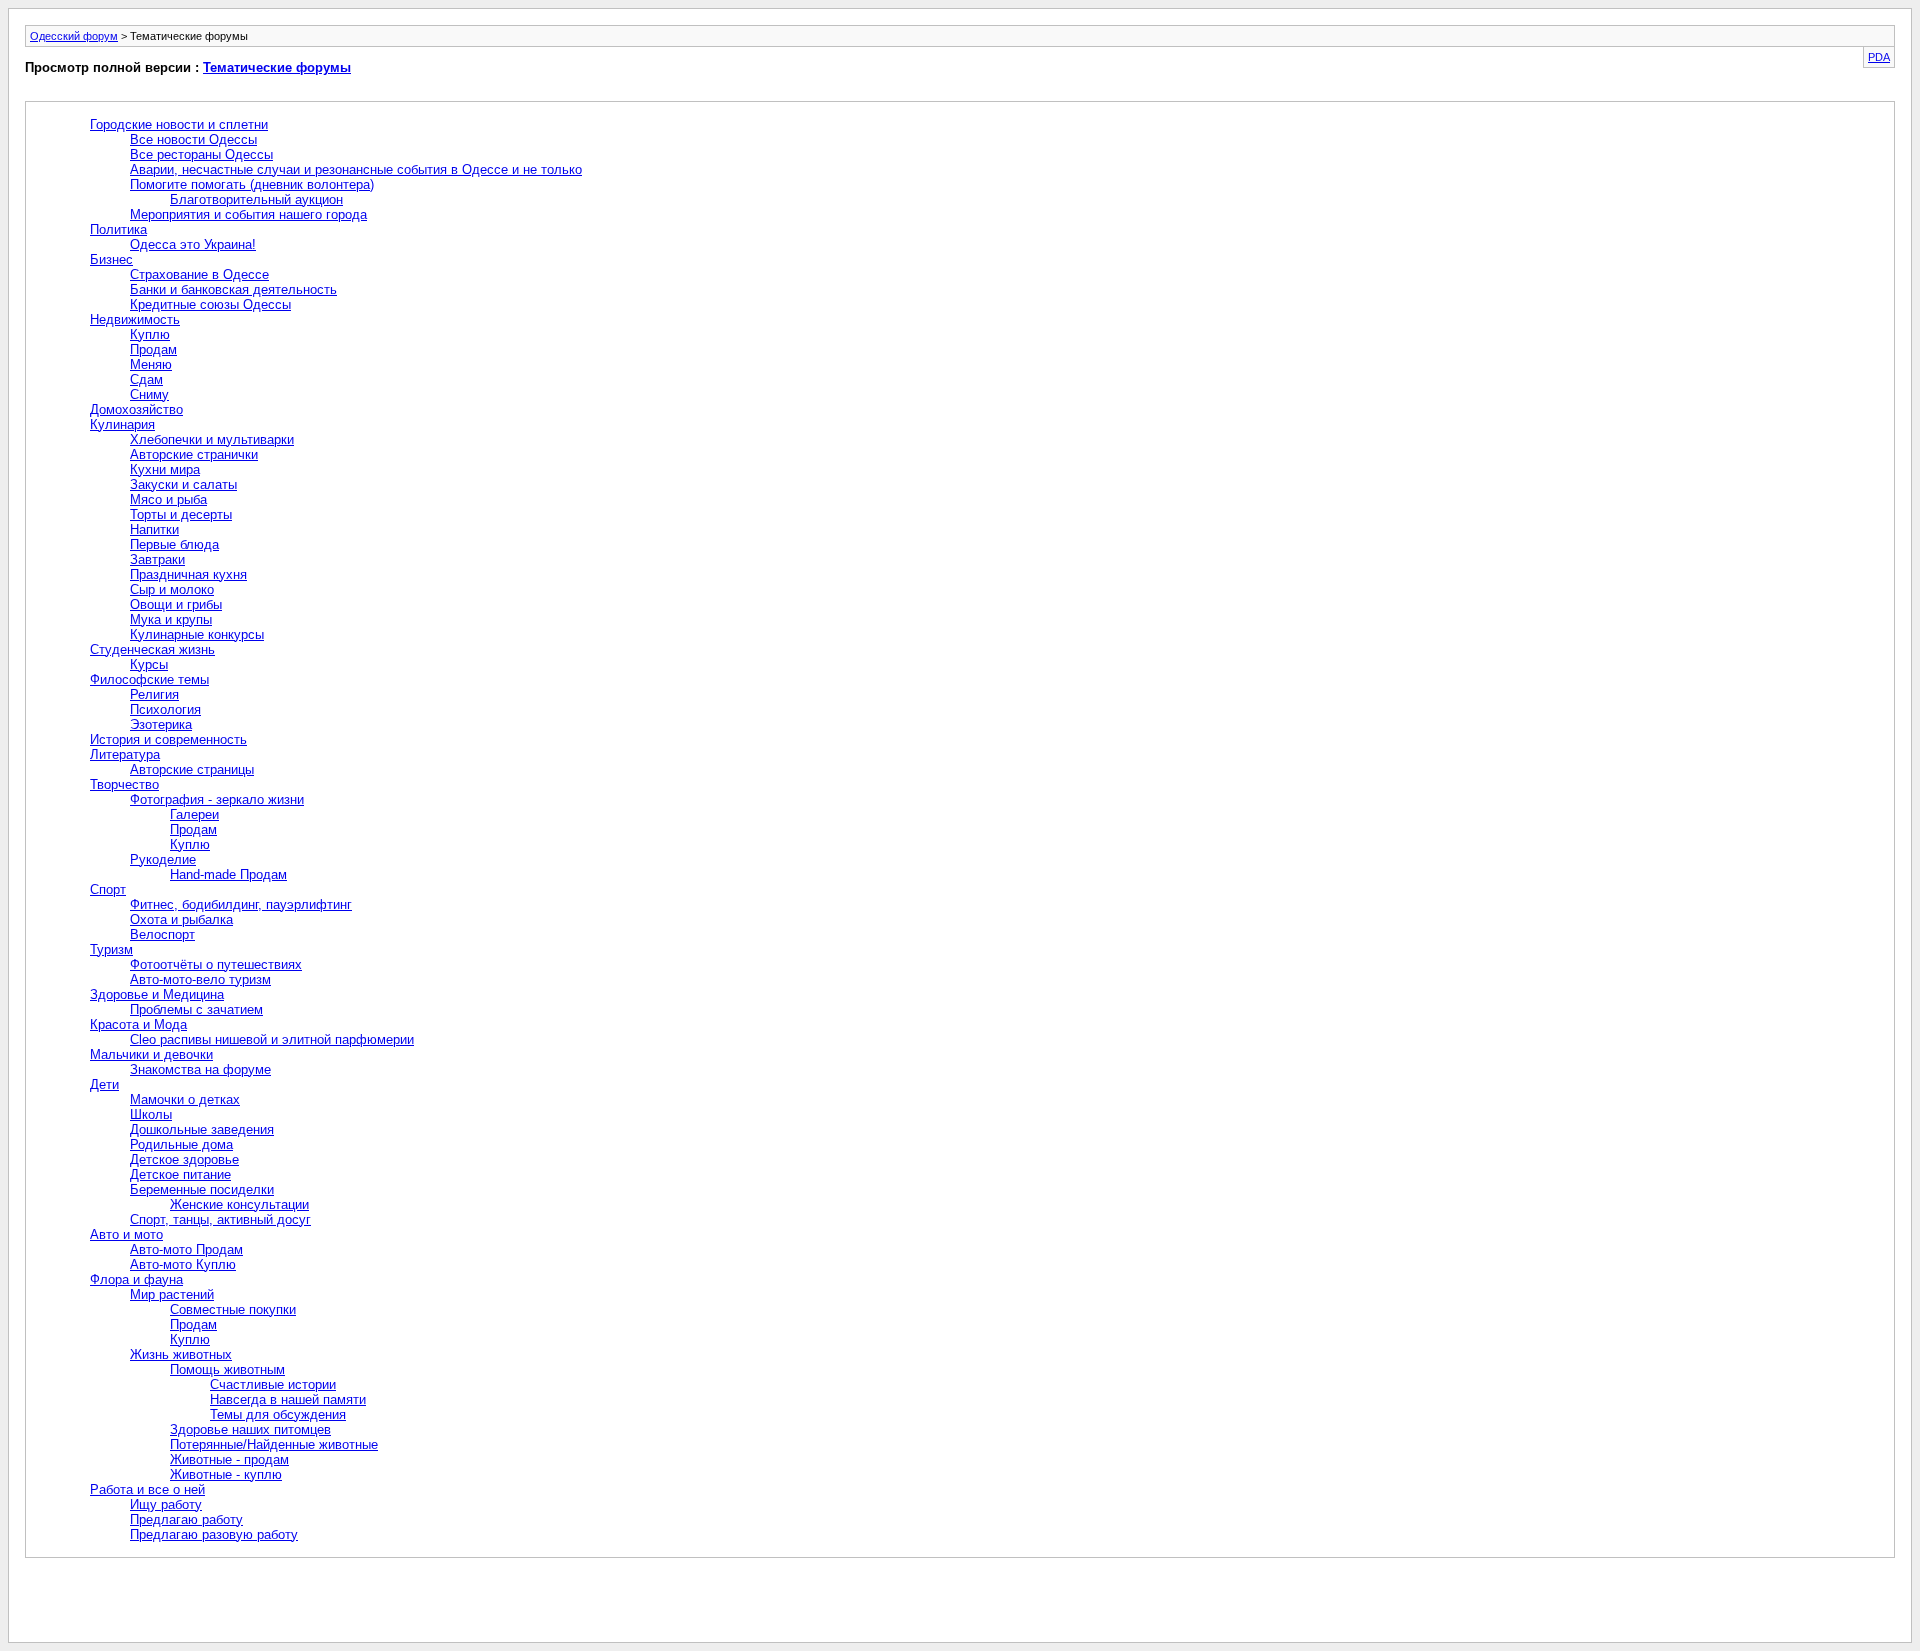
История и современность (168, 739)
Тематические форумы (277, 67)
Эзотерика (161, 724)
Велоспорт (162, 934)
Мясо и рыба (168, 499)
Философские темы (149, 679)
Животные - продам (229, 1459)
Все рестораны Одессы (201, 154)
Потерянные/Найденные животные (274, 1444)
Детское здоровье (184, 1159)
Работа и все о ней (147, 1489)
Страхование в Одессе (199, 274)
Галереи (194, 814)
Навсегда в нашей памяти (288, 1399)
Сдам (146, 379)
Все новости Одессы (193, 139)
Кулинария (122, 424)
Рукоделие (163, 859)
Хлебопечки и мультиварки (212, 439)
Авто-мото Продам (186, 1249)
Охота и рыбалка (181, 919)
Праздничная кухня (188, 574)
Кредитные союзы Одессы (210, 304)
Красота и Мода (138, 1024)
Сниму (149, 394)
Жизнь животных (181, 1354)
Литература (125, 754)
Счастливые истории (273, 1384)
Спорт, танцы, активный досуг (220, 1219)
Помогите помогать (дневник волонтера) (252, 184)
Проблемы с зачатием (196, 1009)
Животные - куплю (226, 1474)
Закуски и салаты (183, 484)
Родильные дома (181, 1144)
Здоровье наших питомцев (250, 1429)
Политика (118, 229)
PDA (1879, 57)
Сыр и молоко (172, 589)
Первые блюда (174, 544)
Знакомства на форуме (200, 1069)
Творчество (124, 784)
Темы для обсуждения (278, 1414)
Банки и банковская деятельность (233, 289)
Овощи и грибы (176, 604)
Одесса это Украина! (193, 244)
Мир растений (172, 1294)
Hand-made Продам (228, 874)
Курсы (149, 664)
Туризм (111, 949)
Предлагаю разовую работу (214, 1534)
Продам (153, 349)
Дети (104, 1084)
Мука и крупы (171, 619)
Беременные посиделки (202, 1189)
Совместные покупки (233, 1309)
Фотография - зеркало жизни (217, 799)
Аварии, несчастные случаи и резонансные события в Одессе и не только (356, 169)
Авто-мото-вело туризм (200, 979)
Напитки (154, 529)
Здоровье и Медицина (157, 994)
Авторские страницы (192, 769)
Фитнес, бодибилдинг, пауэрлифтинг (241, 904)
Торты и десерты (181, 514)
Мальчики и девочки (151, 1054)
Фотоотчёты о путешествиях (216, 964)
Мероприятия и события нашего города (248, 214)
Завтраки (157, 559)
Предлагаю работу (186, 1519)
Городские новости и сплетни (179, 124)
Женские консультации (239, 1204)
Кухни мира (165, 469)
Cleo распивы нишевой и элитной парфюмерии (272, 1039)
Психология (165, 709)
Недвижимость (135, 319)
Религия (154, 694)
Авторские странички (194, 454)
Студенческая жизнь (152, 649)
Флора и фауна (136, 1279)
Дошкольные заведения (202, 1129)
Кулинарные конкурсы (197, 634)
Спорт (108, 889)
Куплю (150, 334)
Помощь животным (227, 1369)
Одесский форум (74, 36)
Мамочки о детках (185, 1099)
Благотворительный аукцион (256, 199)
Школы (151, 1114)
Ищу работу (166, 1504)
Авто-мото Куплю (183, 1264)
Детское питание (180, 1174)
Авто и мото (126, 1234)
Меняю (151, 364)
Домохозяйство (136, 409)
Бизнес (111, 259)
